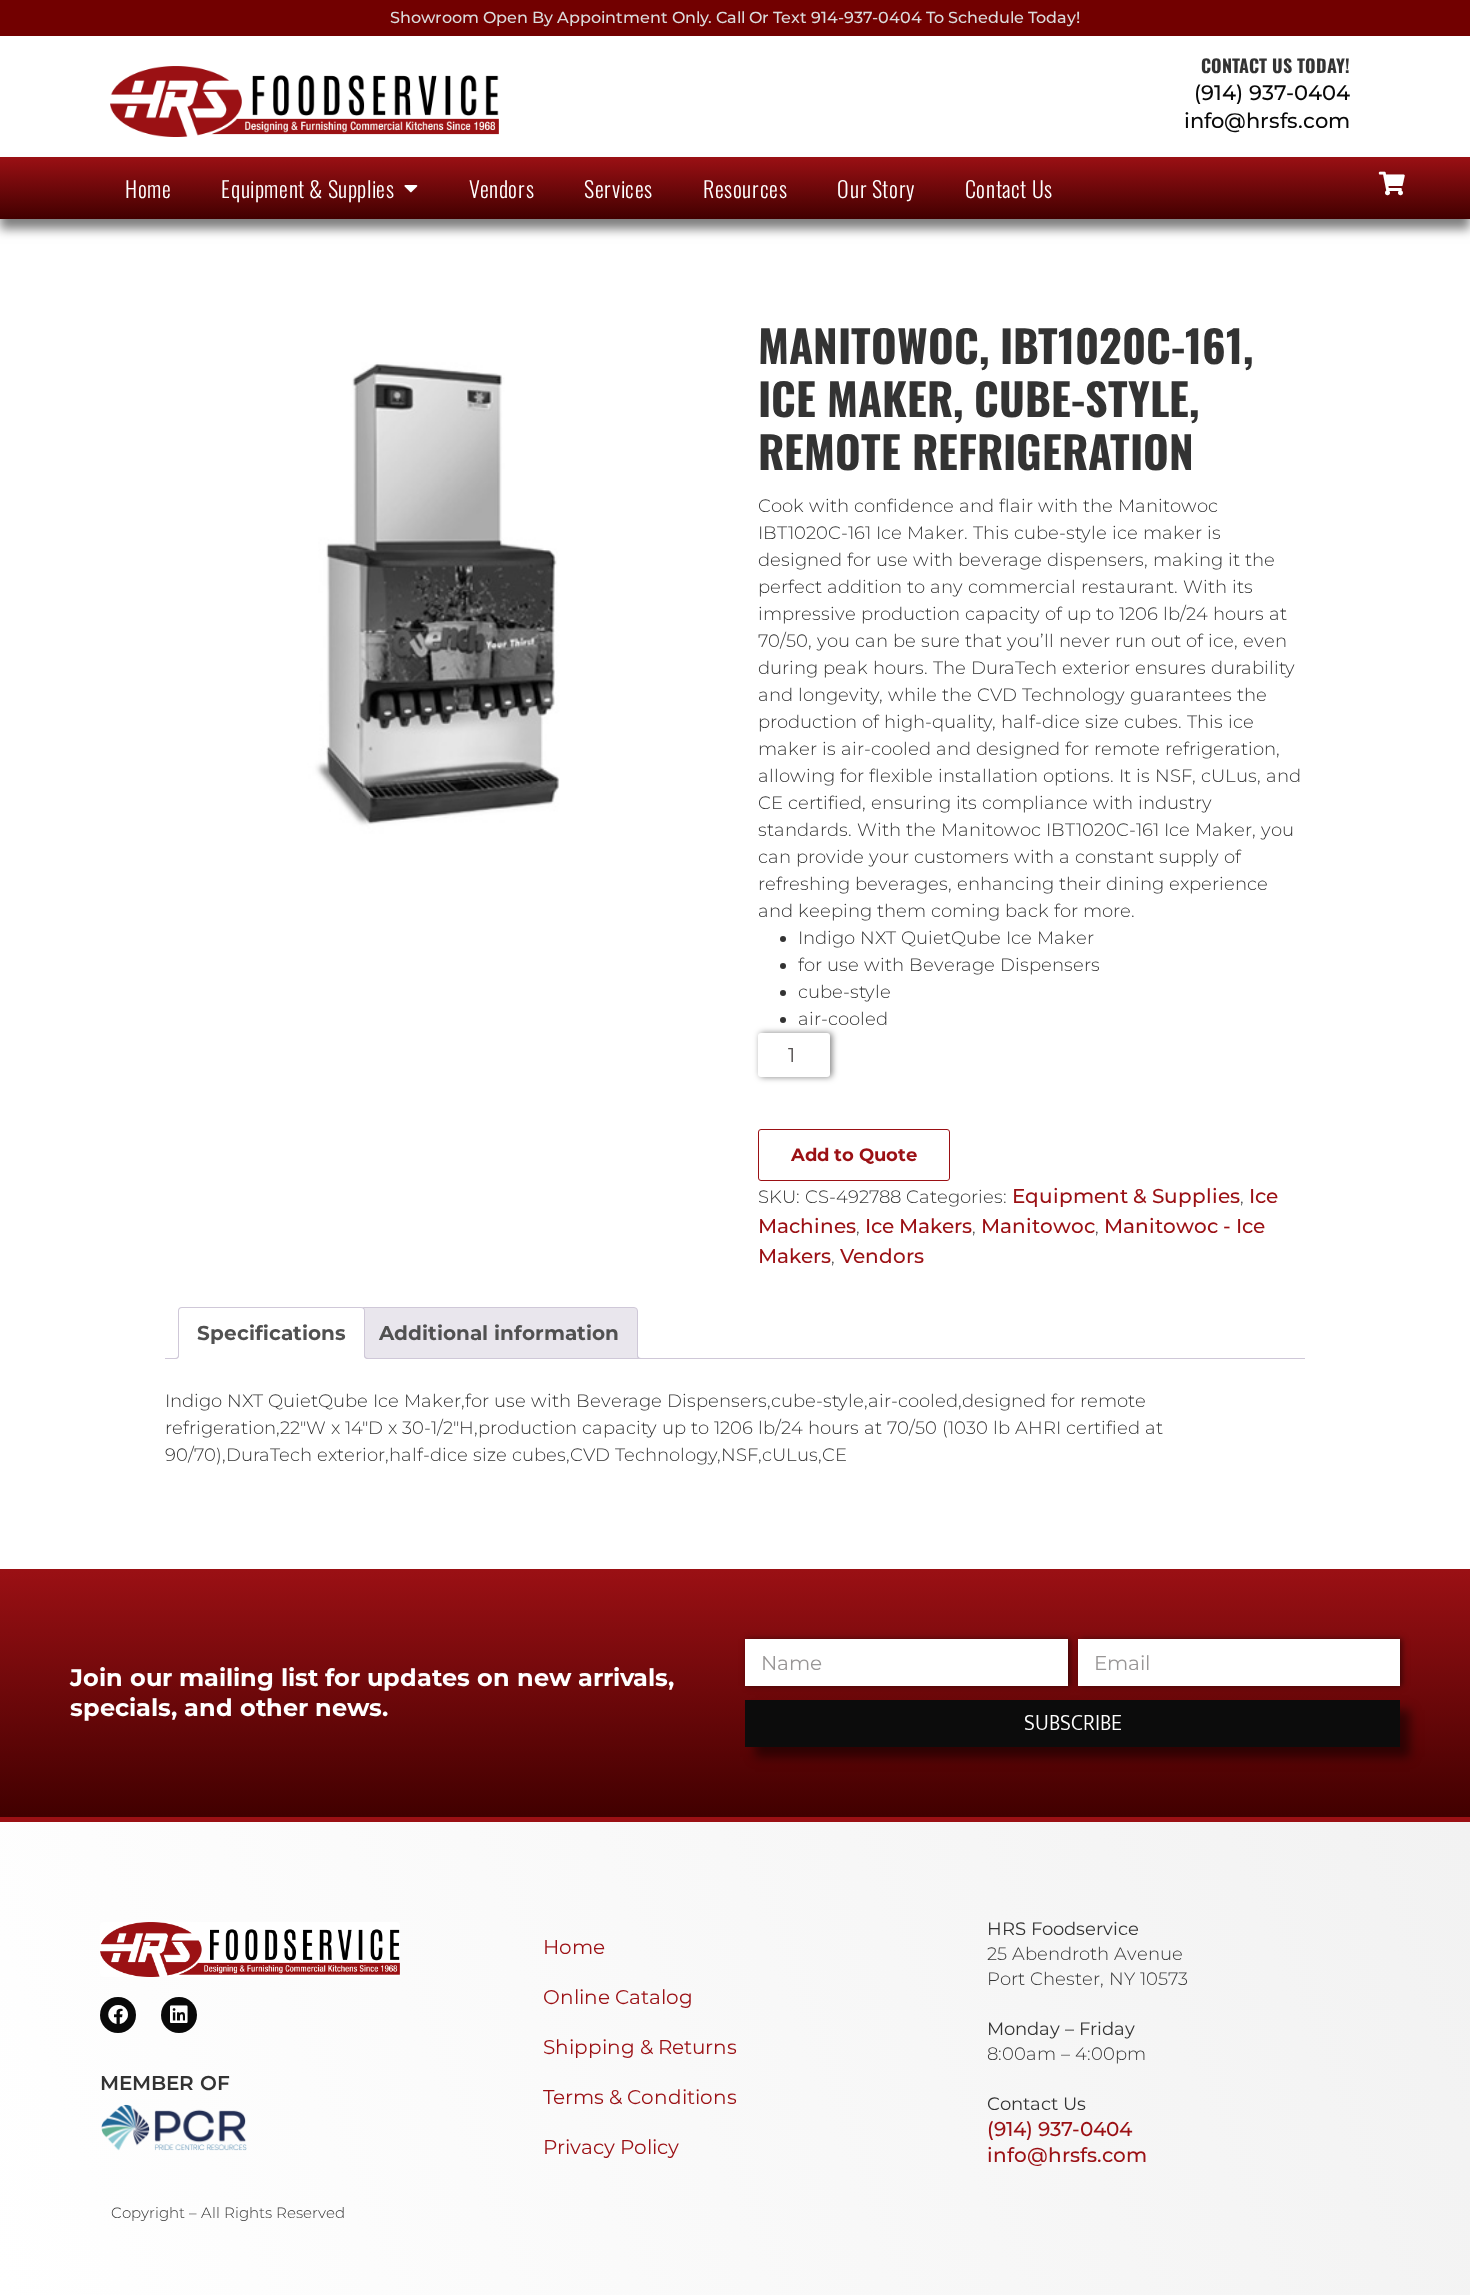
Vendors (501, 188)
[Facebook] (118, 2015)
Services (618, 188)
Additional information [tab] (499, 1333)
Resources (745, 188)
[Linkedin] (179, 2015)
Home (148, 188)
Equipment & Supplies (307, 188)
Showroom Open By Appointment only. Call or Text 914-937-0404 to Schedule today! (735, 17)
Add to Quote (854, 1155)
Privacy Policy (611, 2147)
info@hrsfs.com (1267, 120)
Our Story (875, 188)
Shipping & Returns (640, 2047)
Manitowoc (1038, 1226)
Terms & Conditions (640, 2097)
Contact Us (1009, 188)
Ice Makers (918, 1226)
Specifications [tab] (271, 1333)
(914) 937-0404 (1272, 92)
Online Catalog (618, 1997)
